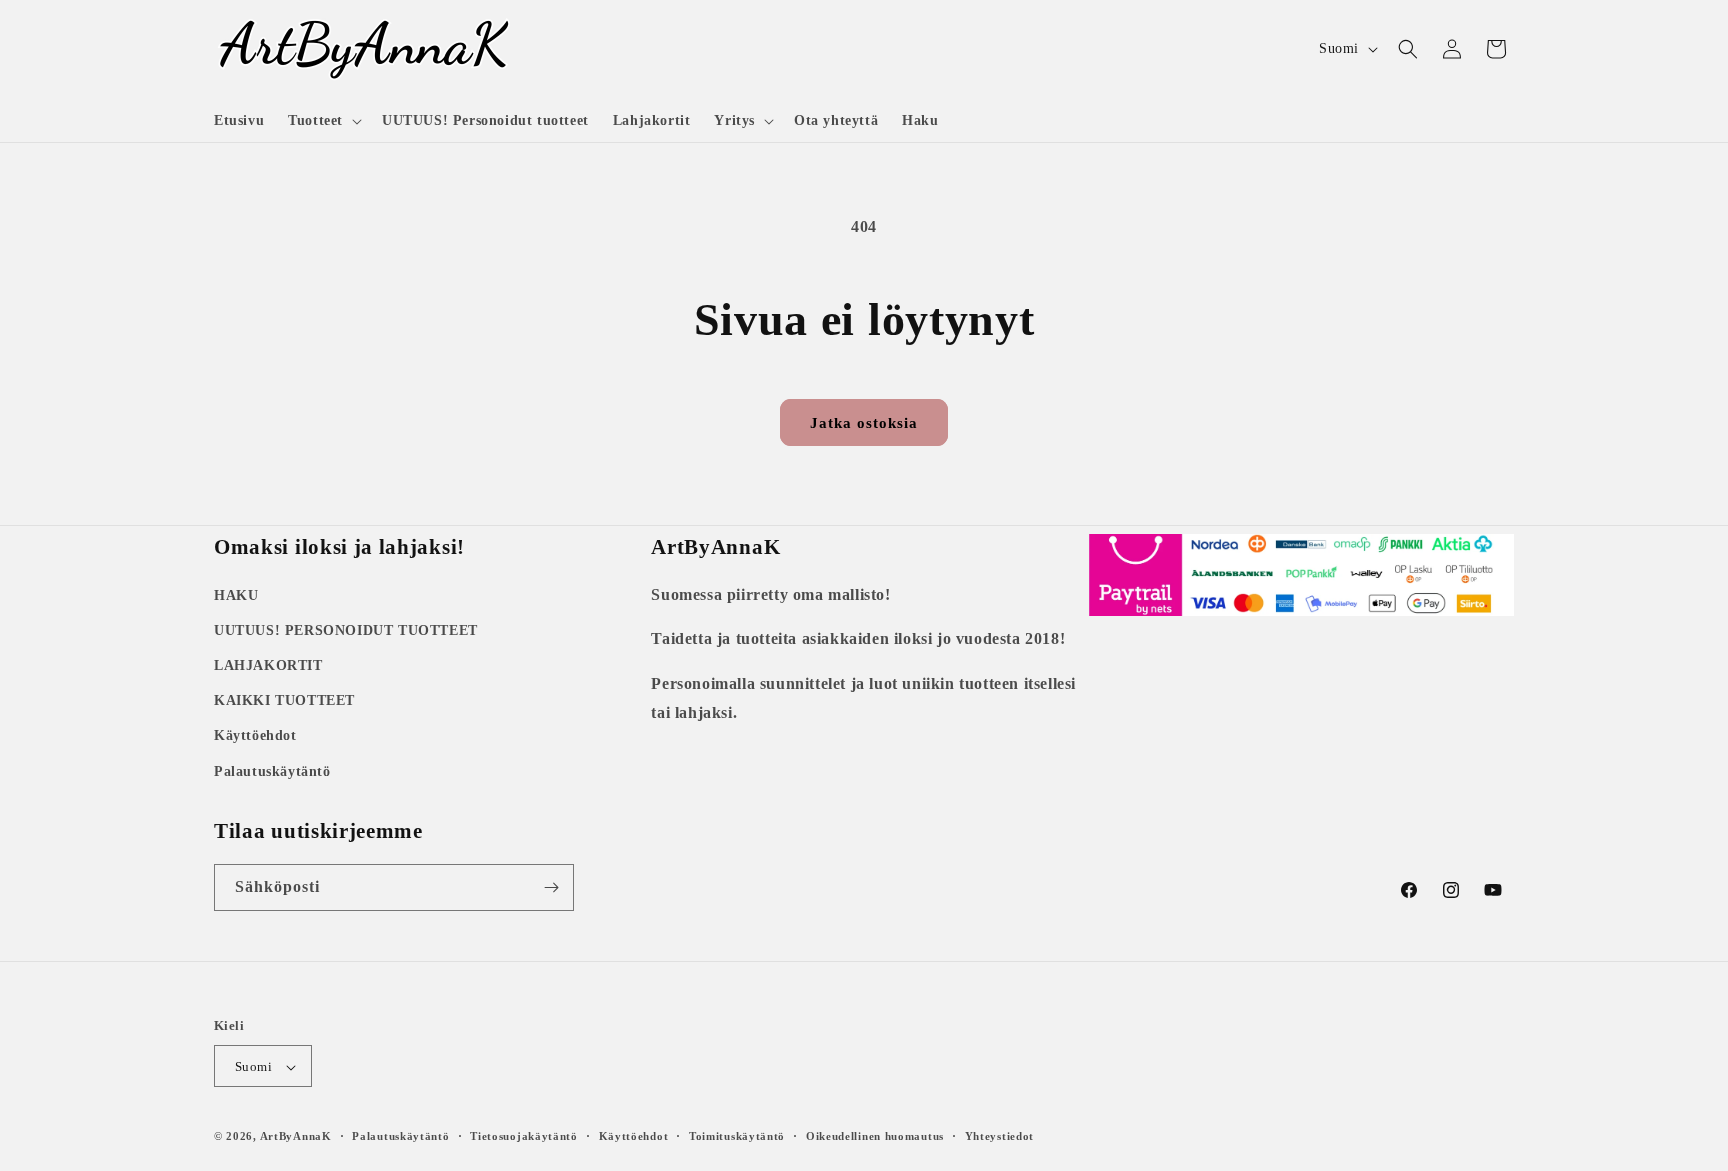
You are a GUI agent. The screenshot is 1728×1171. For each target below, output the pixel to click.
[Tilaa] (551, 887)
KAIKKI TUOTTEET (284, 699)
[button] (323, 121)
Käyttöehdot (255, 735)
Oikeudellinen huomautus (875, 1136)
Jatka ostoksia (864, 423)
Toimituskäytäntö (737, 1136)
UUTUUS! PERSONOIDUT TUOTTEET (346, 629)
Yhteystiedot (999, 1136)
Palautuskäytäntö (272, 770)
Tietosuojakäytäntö (524, 1136)
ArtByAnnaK (296, 1137)
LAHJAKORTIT (268, 664)
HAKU (236, 594)
